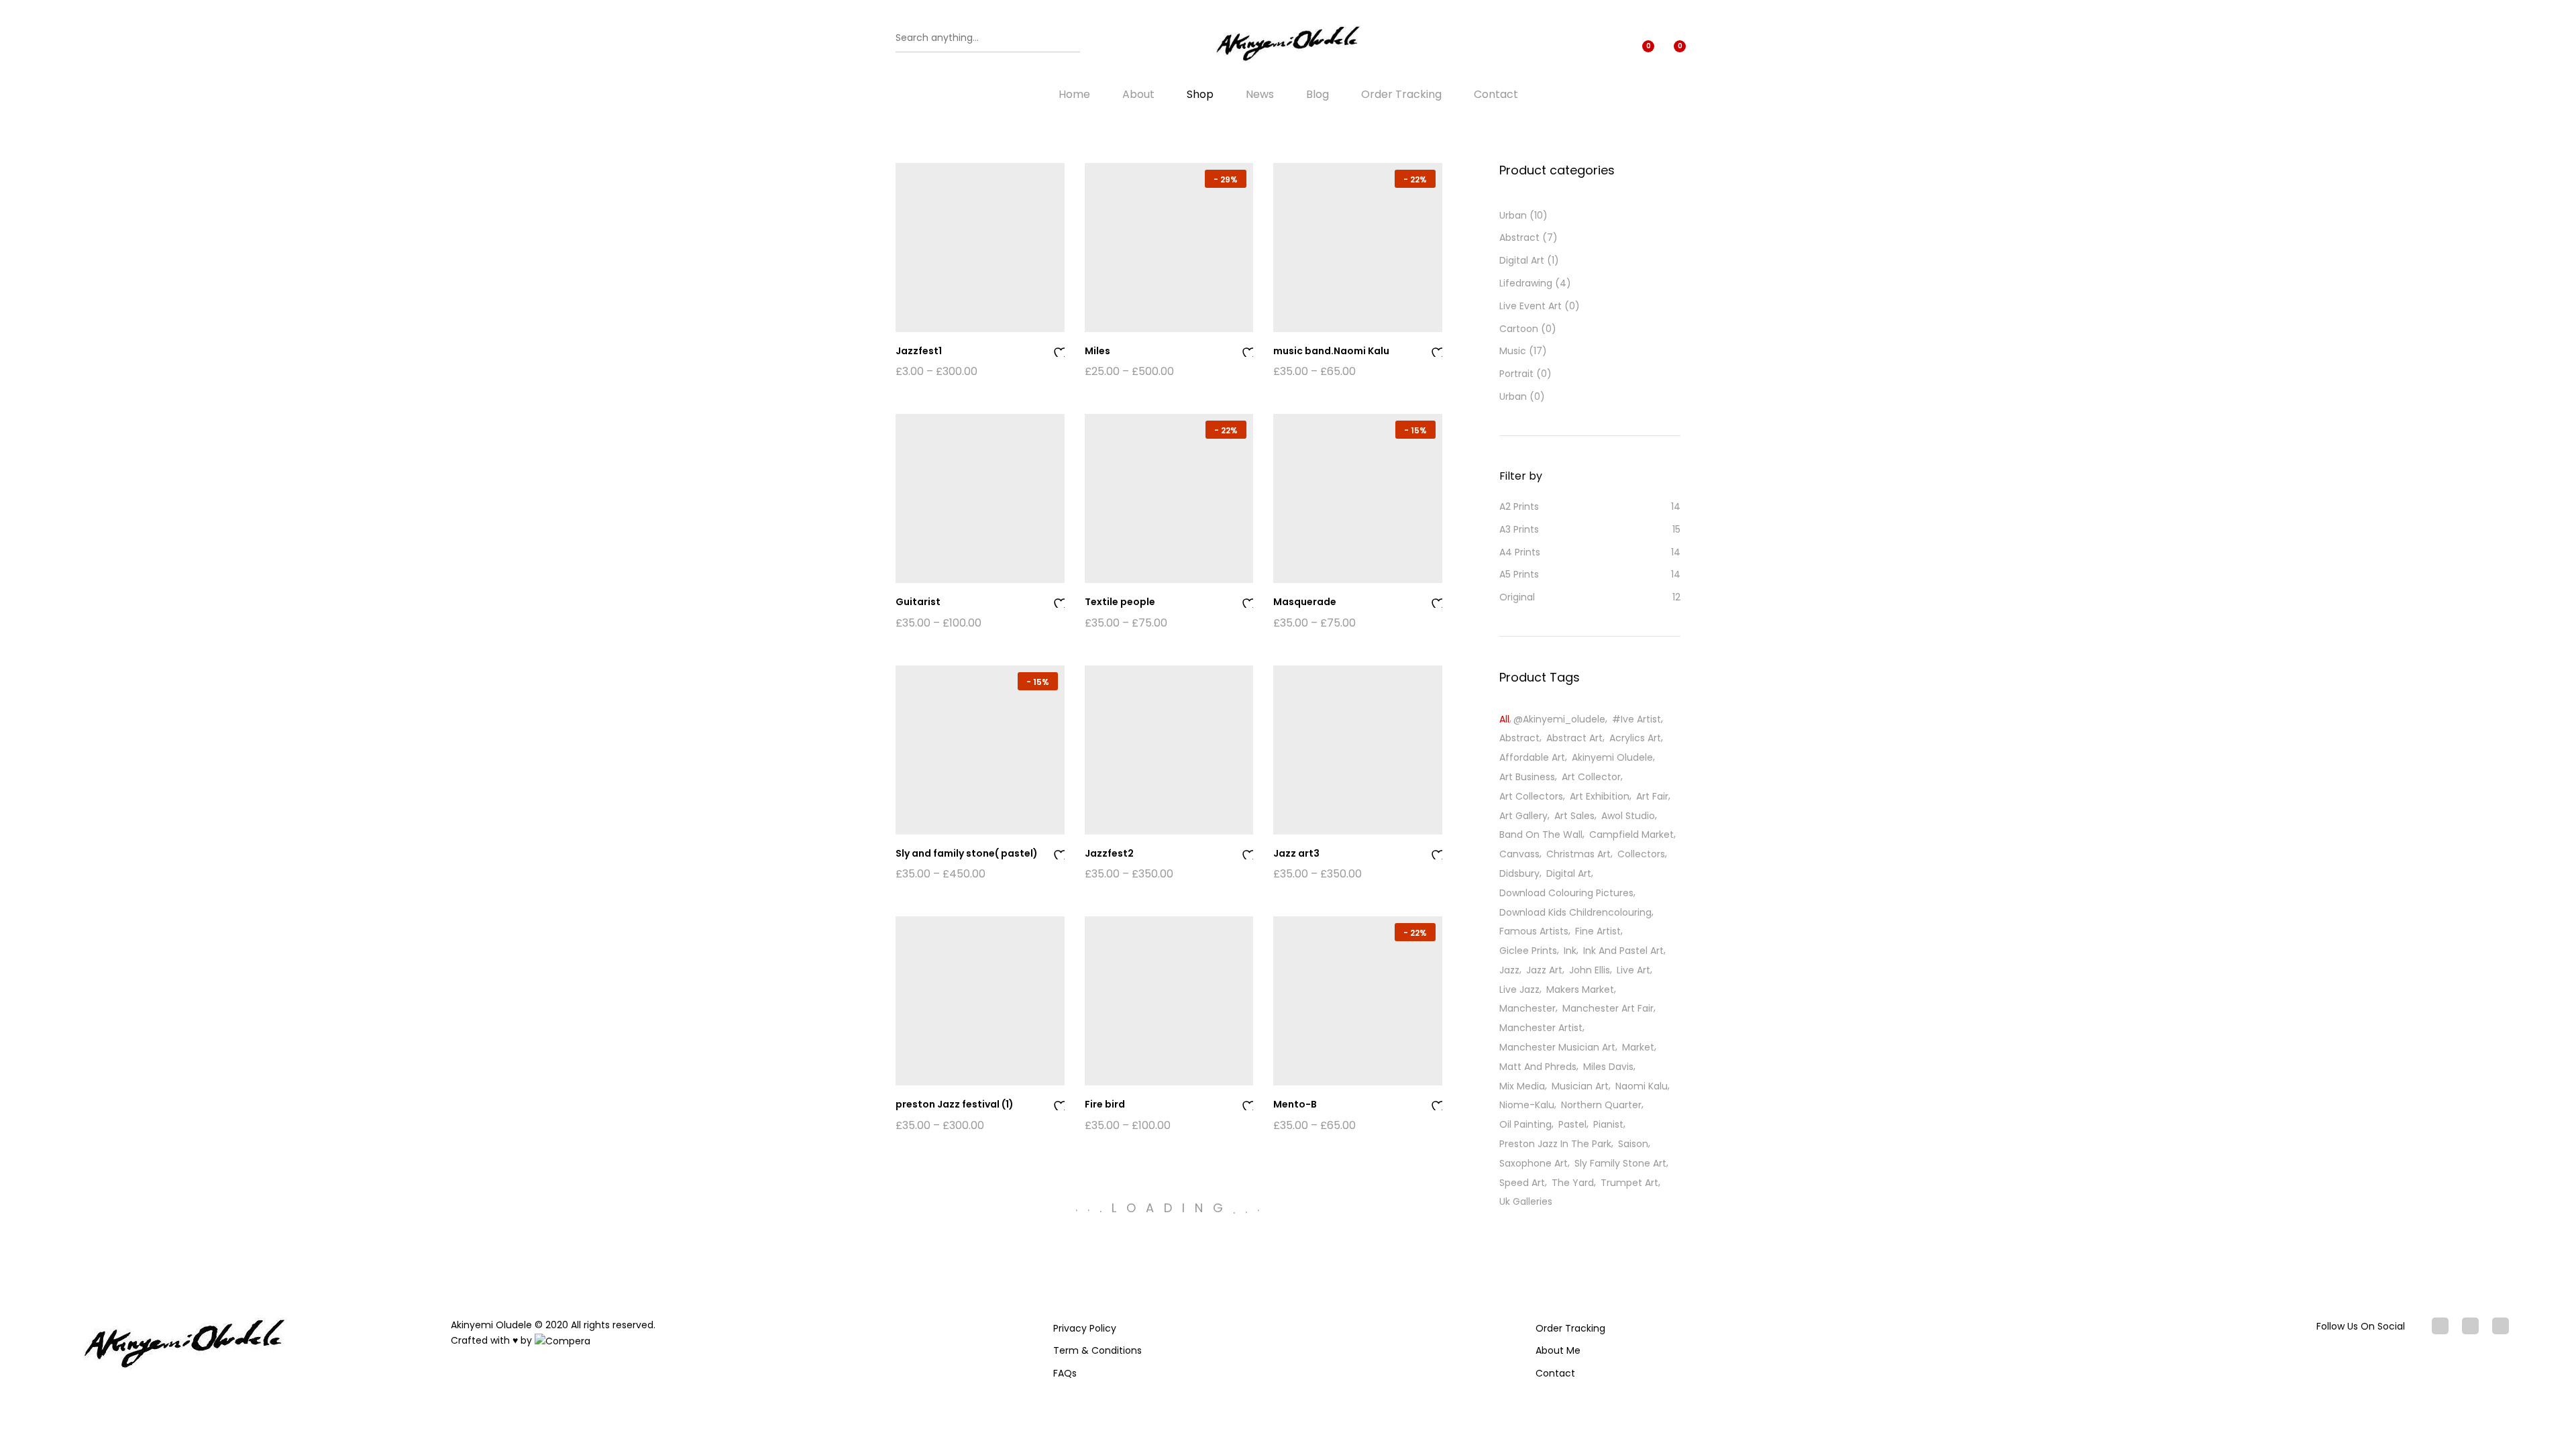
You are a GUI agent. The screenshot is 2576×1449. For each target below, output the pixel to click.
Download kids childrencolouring (1575, 912)
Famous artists (1534, 931)
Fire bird (1105, 1104)
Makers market (1580, 989)
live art (1633, 970)
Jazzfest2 (1109, 853)
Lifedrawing (1526, 283)
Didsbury (1519, 873)
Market (1638, 1047)
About (1138, 95)
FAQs (1065, 1373)
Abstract (1519, 237)
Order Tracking (1401, 95)
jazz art (1544, 970)
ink (1570, 951)
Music (1513, 351)
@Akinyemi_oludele (1559, 719)
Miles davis (1608, 1067)
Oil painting (1525, 1124)
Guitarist (918, 602)
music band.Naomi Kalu (1331, 351)
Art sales (1574, 816)
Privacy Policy (1085, 1328)
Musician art (1580, 1086)
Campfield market (1631, 835)
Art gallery (1523, 816)
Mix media (1522, 1086)
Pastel (1572, 1124)
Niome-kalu (1527, 1105)
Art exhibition (1600, 796)
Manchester (1527, 1008)
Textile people (1120, 602)
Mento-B (1295, 1104)
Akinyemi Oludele (1612, 757)
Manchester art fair (1608, 1008)
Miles (1097, 351)
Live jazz (1519, 989)
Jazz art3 (1296, 853)
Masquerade (1305, 602)
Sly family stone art (1620, 1163)
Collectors (1641, 854)
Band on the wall (1541, 835)
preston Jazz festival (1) (955, 1104)
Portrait (1516, 374)
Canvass (1519, 854)
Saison (1633, 1144)
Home (1074, 95)
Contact (1496, 95)
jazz (1509, 970)
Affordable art (1532, 757)
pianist (1608, 1124)
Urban (1513, 215)
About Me (1558, 1350)
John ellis (1590, 970)
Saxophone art (1534, 1163)
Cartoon (1519, 329)
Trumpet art (1629, 1183)
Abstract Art (1574, 738)
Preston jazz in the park (1555, 1144)
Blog (1318, 95)
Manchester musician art (1557, 1047)
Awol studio (1628, 816)
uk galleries (1526, 1201)
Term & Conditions (1097, 1350)
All (1504, 719)
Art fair (1652, 796)
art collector (1591, 777)
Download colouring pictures (1566, 893)
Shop (1200, 95)
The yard (1573, 1183)
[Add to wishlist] (1059, 351)
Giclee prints (1528, 951)
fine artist (1598, 931)
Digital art (1569, 873)
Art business (1527, 777)
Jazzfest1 (919, 351)
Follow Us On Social (2361, 1326)
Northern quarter (1601, 1105)
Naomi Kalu (1642, 1086)
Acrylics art (1635, 738)
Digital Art (1522, 260)
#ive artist (1636, 719)
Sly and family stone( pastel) (967, 853)
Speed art (1522, 1183)
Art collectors (1531, 796)
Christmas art (1578, 854)
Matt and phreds (1538, 1067)
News (1260, 95)
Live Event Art (1531, 306)
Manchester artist (1541, 1028)
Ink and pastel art (1623, 951)
